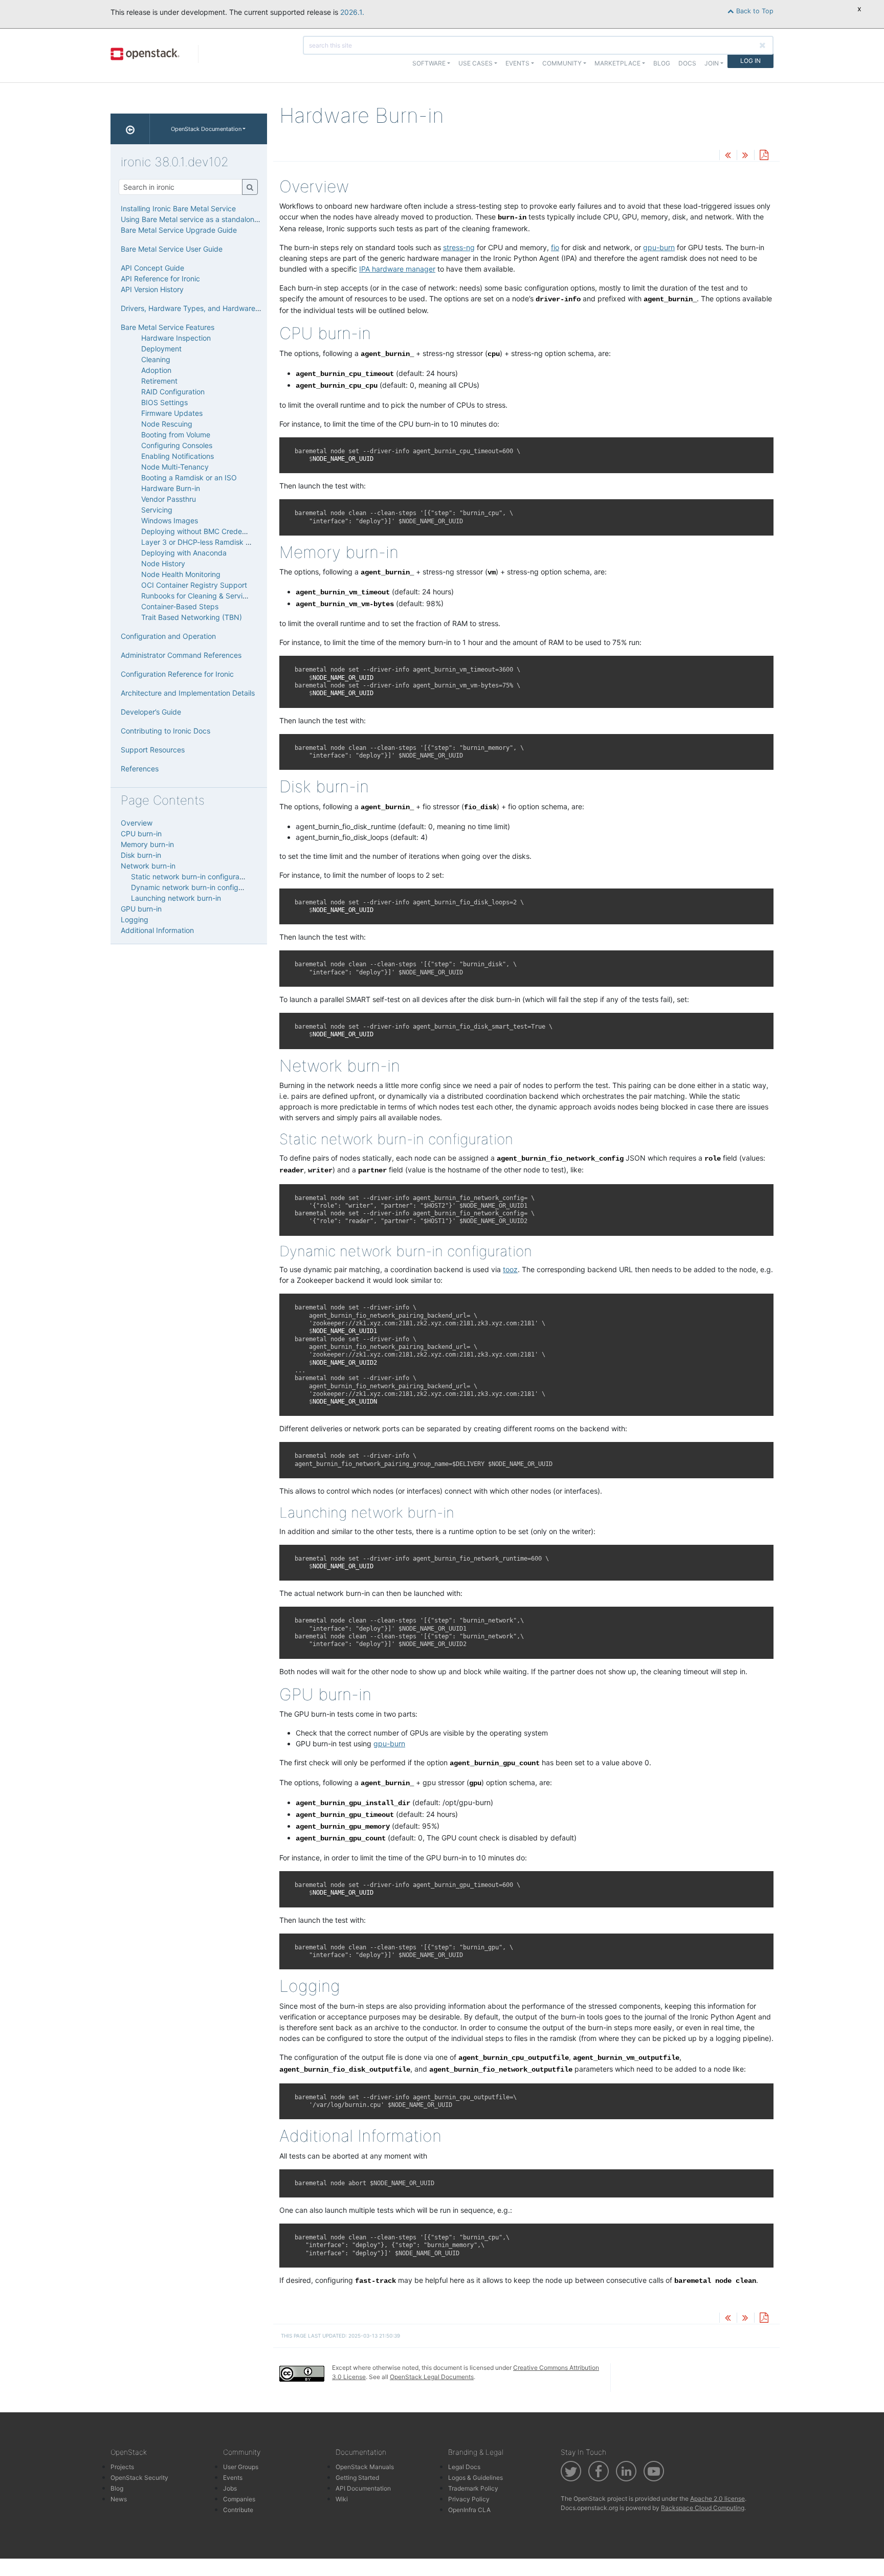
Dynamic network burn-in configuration (196, 887)
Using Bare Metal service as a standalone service (203, 219)
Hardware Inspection (176, 338)
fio (555, 247)
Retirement (159, 381)
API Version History (152, 289)
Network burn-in (148, 866)
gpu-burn (659, 247)
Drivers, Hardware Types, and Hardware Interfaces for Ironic (222, 308)
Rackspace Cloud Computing (703, 2508)
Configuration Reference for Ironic (177, 674)
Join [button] (712, 63)
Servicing (157, 510)
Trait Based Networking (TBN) (192, 617)
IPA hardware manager (397, 269)
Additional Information (157, 930)
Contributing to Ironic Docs (165, 731)
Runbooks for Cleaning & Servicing (199, 596)
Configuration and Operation (168, 636)
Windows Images (170, 520)
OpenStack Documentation (206, 129)
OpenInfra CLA (469, 2510)
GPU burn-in (141, 909)
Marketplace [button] (617, 63)
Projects (122, 2467)
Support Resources (153, 750)
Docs (687, 63)
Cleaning (156, 359)
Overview (137, 823)
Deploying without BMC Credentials (200, 531)
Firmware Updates (172, 413)
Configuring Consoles (177, 445)
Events (233, 2478)
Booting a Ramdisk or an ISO (189, 478)
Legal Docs (464, 2467)
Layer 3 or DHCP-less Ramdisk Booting (206, 542)
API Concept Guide (152, 268)
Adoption (156, 370)
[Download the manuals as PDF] (764, 156)
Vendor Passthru (169, 499)
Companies (239, 2499)
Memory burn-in (147, 844)
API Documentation (363, 2488)
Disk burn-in (141, 855)
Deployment (161, 349)
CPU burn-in (141, 834)
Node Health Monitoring (181, 574)
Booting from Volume (176, 435)
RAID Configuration (173, 392)
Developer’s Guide (151, 712)
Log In (750, 61)
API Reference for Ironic (160, 279)
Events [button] (517, 63)
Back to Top (754, 11)
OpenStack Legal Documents (432, 2377)
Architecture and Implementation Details (188, 693)
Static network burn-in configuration (191, 876)
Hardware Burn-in (171, 488)
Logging (135, 919)
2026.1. (352, 12)
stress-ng (459, 247)
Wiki (342, 2499)
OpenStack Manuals (365, 2467)
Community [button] (562, 63)
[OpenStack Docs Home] (130, 129)
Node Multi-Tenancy (175, 467)
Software (429, 63)
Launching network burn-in (176, 898)
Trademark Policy (473, 2488)
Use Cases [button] (476, 63)
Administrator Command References (181, 655)
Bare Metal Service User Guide (172, 249)
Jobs (230, 2488)
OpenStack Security (139, 2478)
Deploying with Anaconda (184, 553)
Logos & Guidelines (476, 2478)
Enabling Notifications (178, 456)
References (140, 769)
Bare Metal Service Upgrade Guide (179, 230)
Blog (662, 63)
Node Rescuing (167, 424)
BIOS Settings (164, 402)
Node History (163, 563)
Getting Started (357, 2478)
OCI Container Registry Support (194, 585)
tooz (510, 1269)
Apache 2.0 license (717, 2499)
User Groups (241, 2467)
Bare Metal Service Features (168, 327)
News (119, 2499)
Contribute (238, 2510)
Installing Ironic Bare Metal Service (178, 208)
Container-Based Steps (180, 606)
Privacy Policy (469, 2499)
